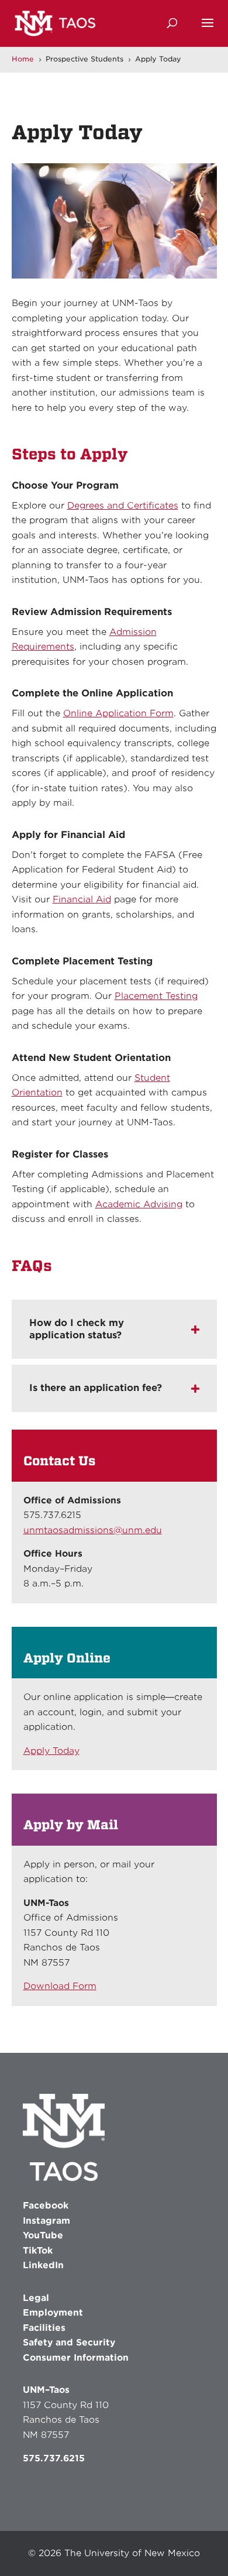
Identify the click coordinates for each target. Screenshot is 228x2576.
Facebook (46, 2206)
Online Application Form (118, 713)
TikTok (38, 2251)
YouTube (43, 2235)
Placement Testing (156, 996)
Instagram (46, 2221)
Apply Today (51, 1751)
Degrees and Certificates (123, 506)
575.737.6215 (54, 2458)
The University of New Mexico (132, 2553)
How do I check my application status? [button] (77, 1329)
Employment (53, 2313)
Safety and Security (69, 2343)
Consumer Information (76, 2358)
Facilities (44, 2328)
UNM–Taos (46, 2390)
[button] (208, 30)
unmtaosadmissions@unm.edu (93, 1530)
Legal (36, 2298)
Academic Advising (139, 1204)
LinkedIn (43, 2265)
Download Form (60, 1986)
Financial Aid (82, 899)
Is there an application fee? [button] (96, 1388)
